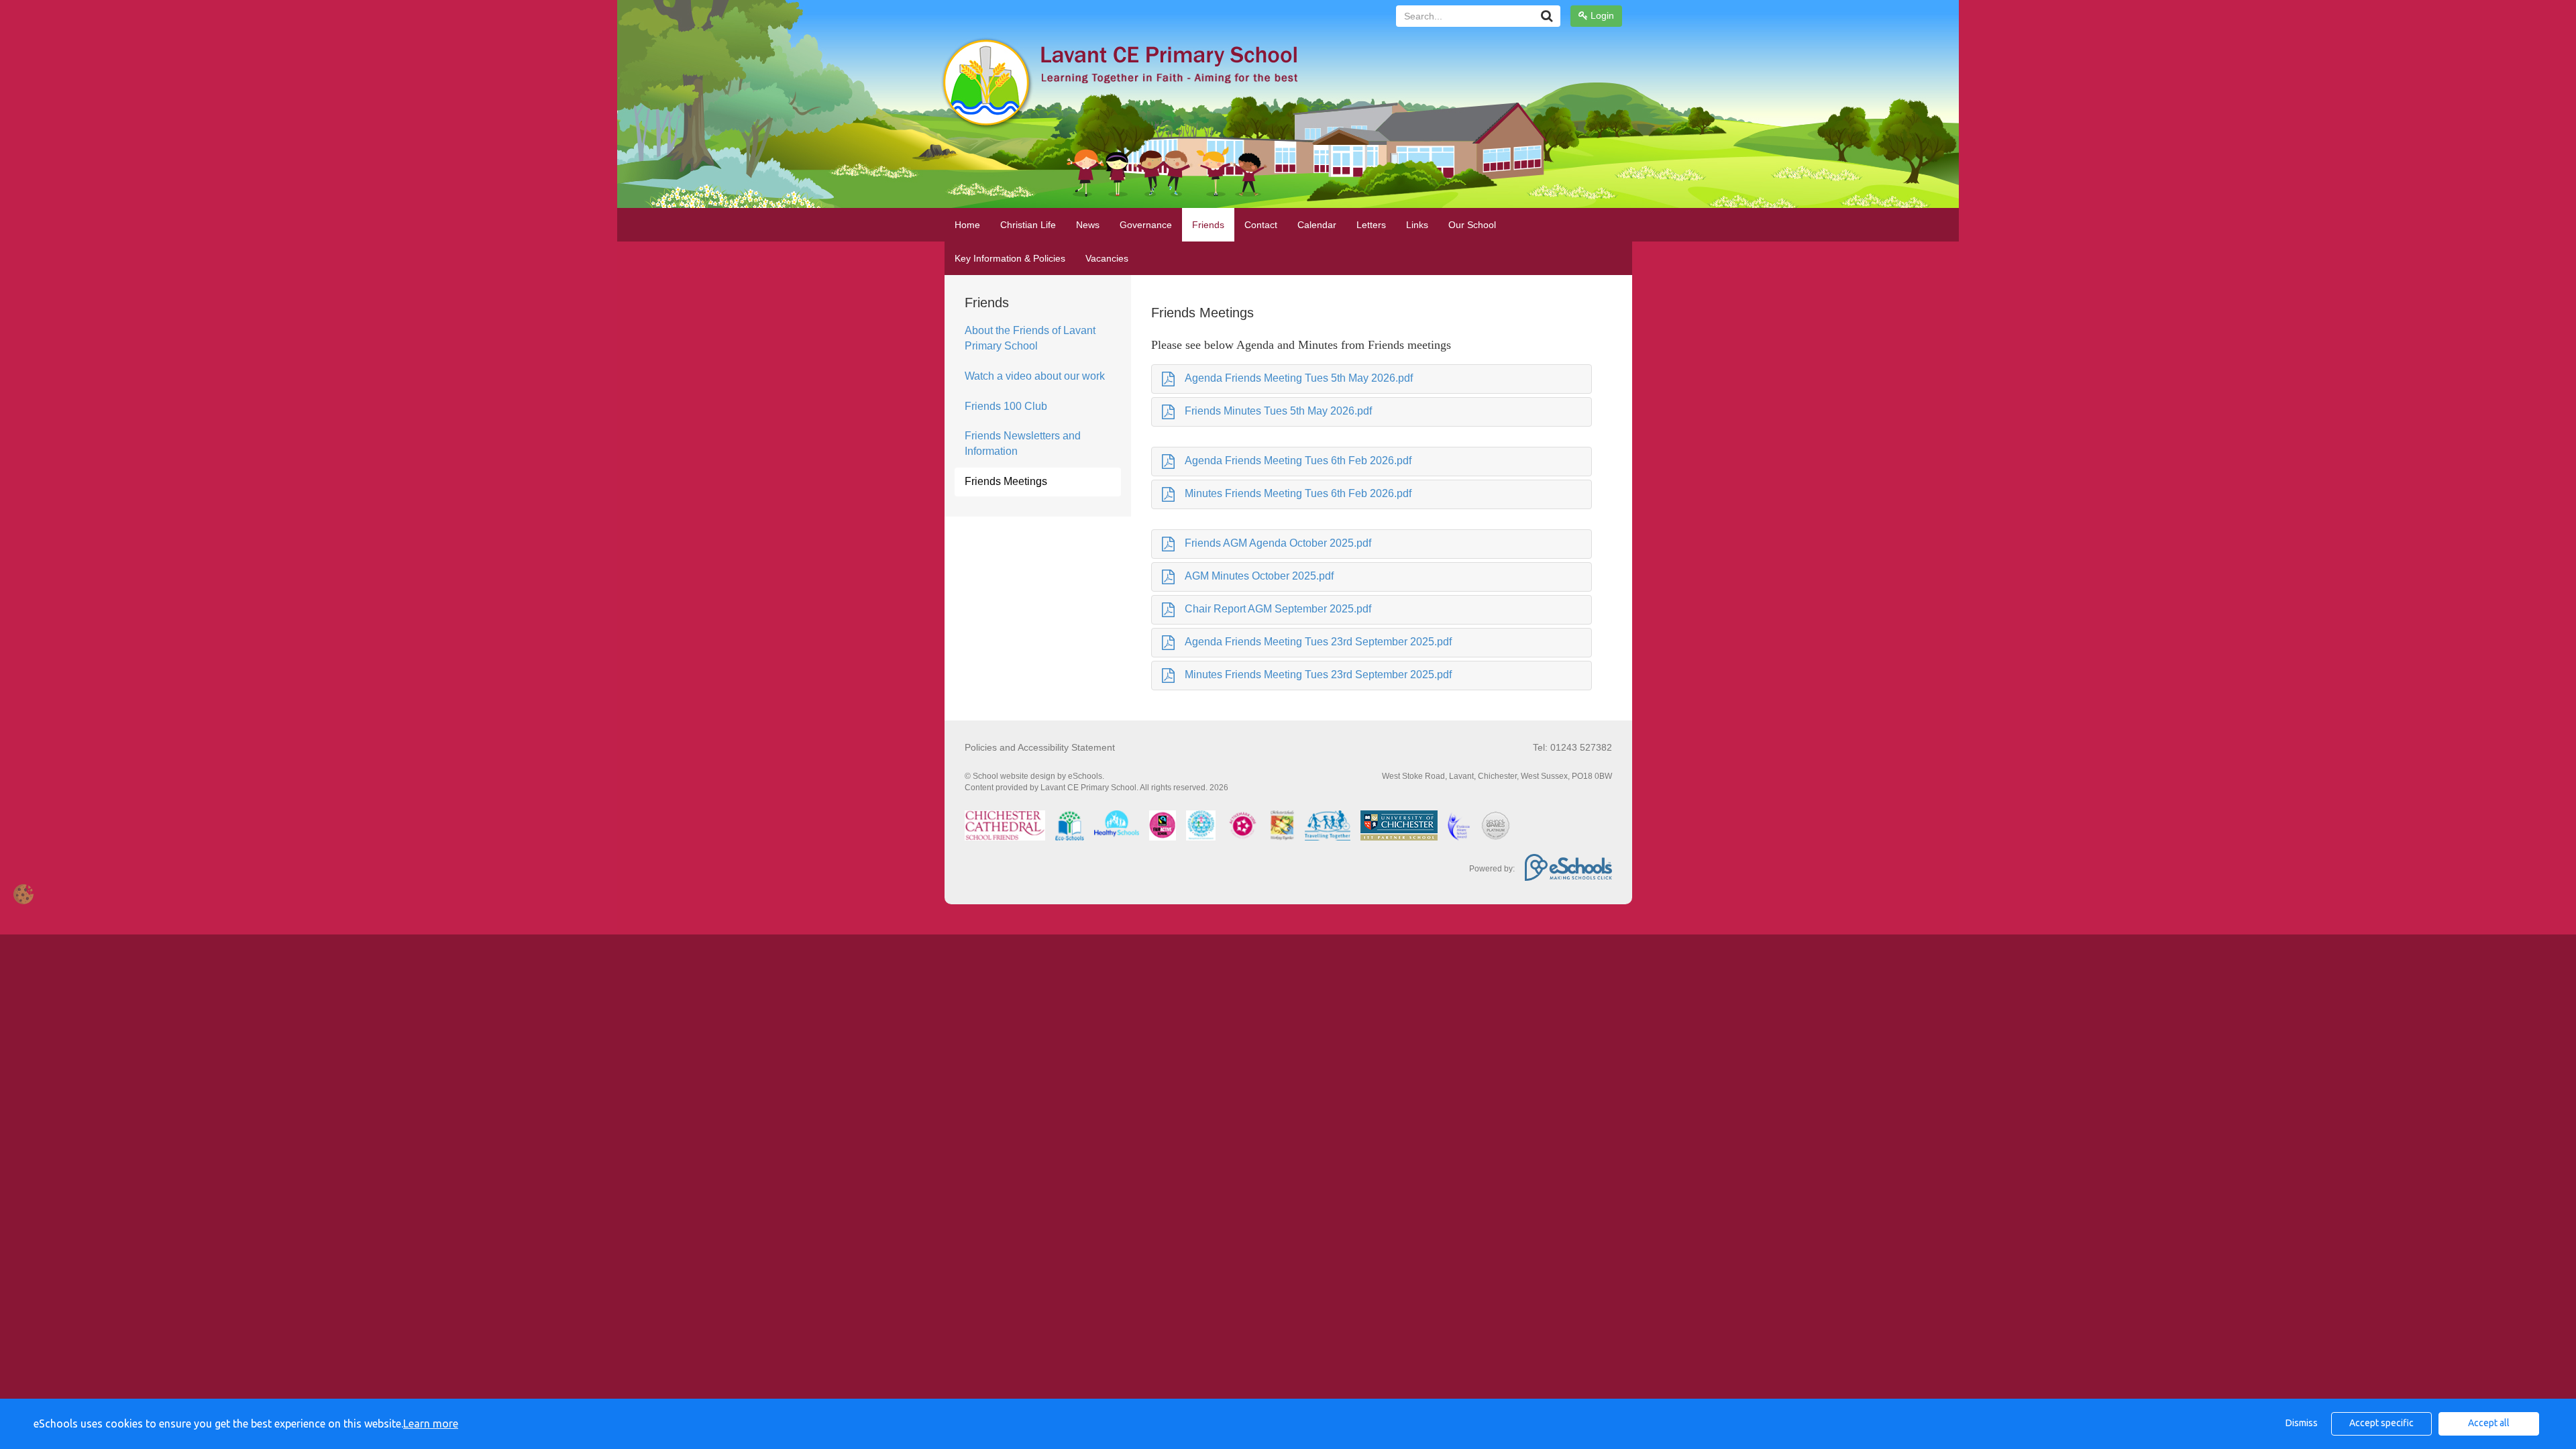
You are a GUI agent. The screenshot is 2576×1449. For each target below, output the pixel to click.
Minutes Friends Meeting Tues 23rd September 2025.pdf (1318, 675)
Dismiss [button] (2302, 1423)
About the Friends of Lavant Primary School (1030, 338)
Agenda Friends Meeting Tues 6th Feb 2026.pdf (1298, 461)
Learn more (431, 1424)
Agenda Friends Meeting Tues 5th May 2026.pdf (1299, 378)
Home (967, 225)
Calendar (1317, 225)
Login (1601, 15)
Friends (1208, 225)
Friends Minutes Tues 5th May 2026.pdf (1278, 411)
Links (1417, 225)
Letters (1371, 225)
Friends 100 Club (1006, 406)
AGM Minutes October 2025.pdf (1259, 576)
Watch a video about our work (1035, 376)
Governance (1146, 225)
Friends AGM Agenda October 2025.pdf (1278, 543)
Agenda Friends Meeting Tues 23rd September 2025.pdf (1318, 642)
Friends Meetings (1006, 481)
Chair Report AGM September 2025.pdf (1278, 609)
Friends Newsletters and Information (1023, 443)
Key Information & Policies (1010, 258)
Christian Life (1028, 225)
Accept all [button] (2489, 1423)
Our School (1472, 225)
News (1088, 225)
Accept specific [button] (2381, 1423)
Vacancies (1107, 258)
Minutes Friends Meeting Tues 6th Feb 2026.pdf (1298, 493)
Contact (1261, 225)
